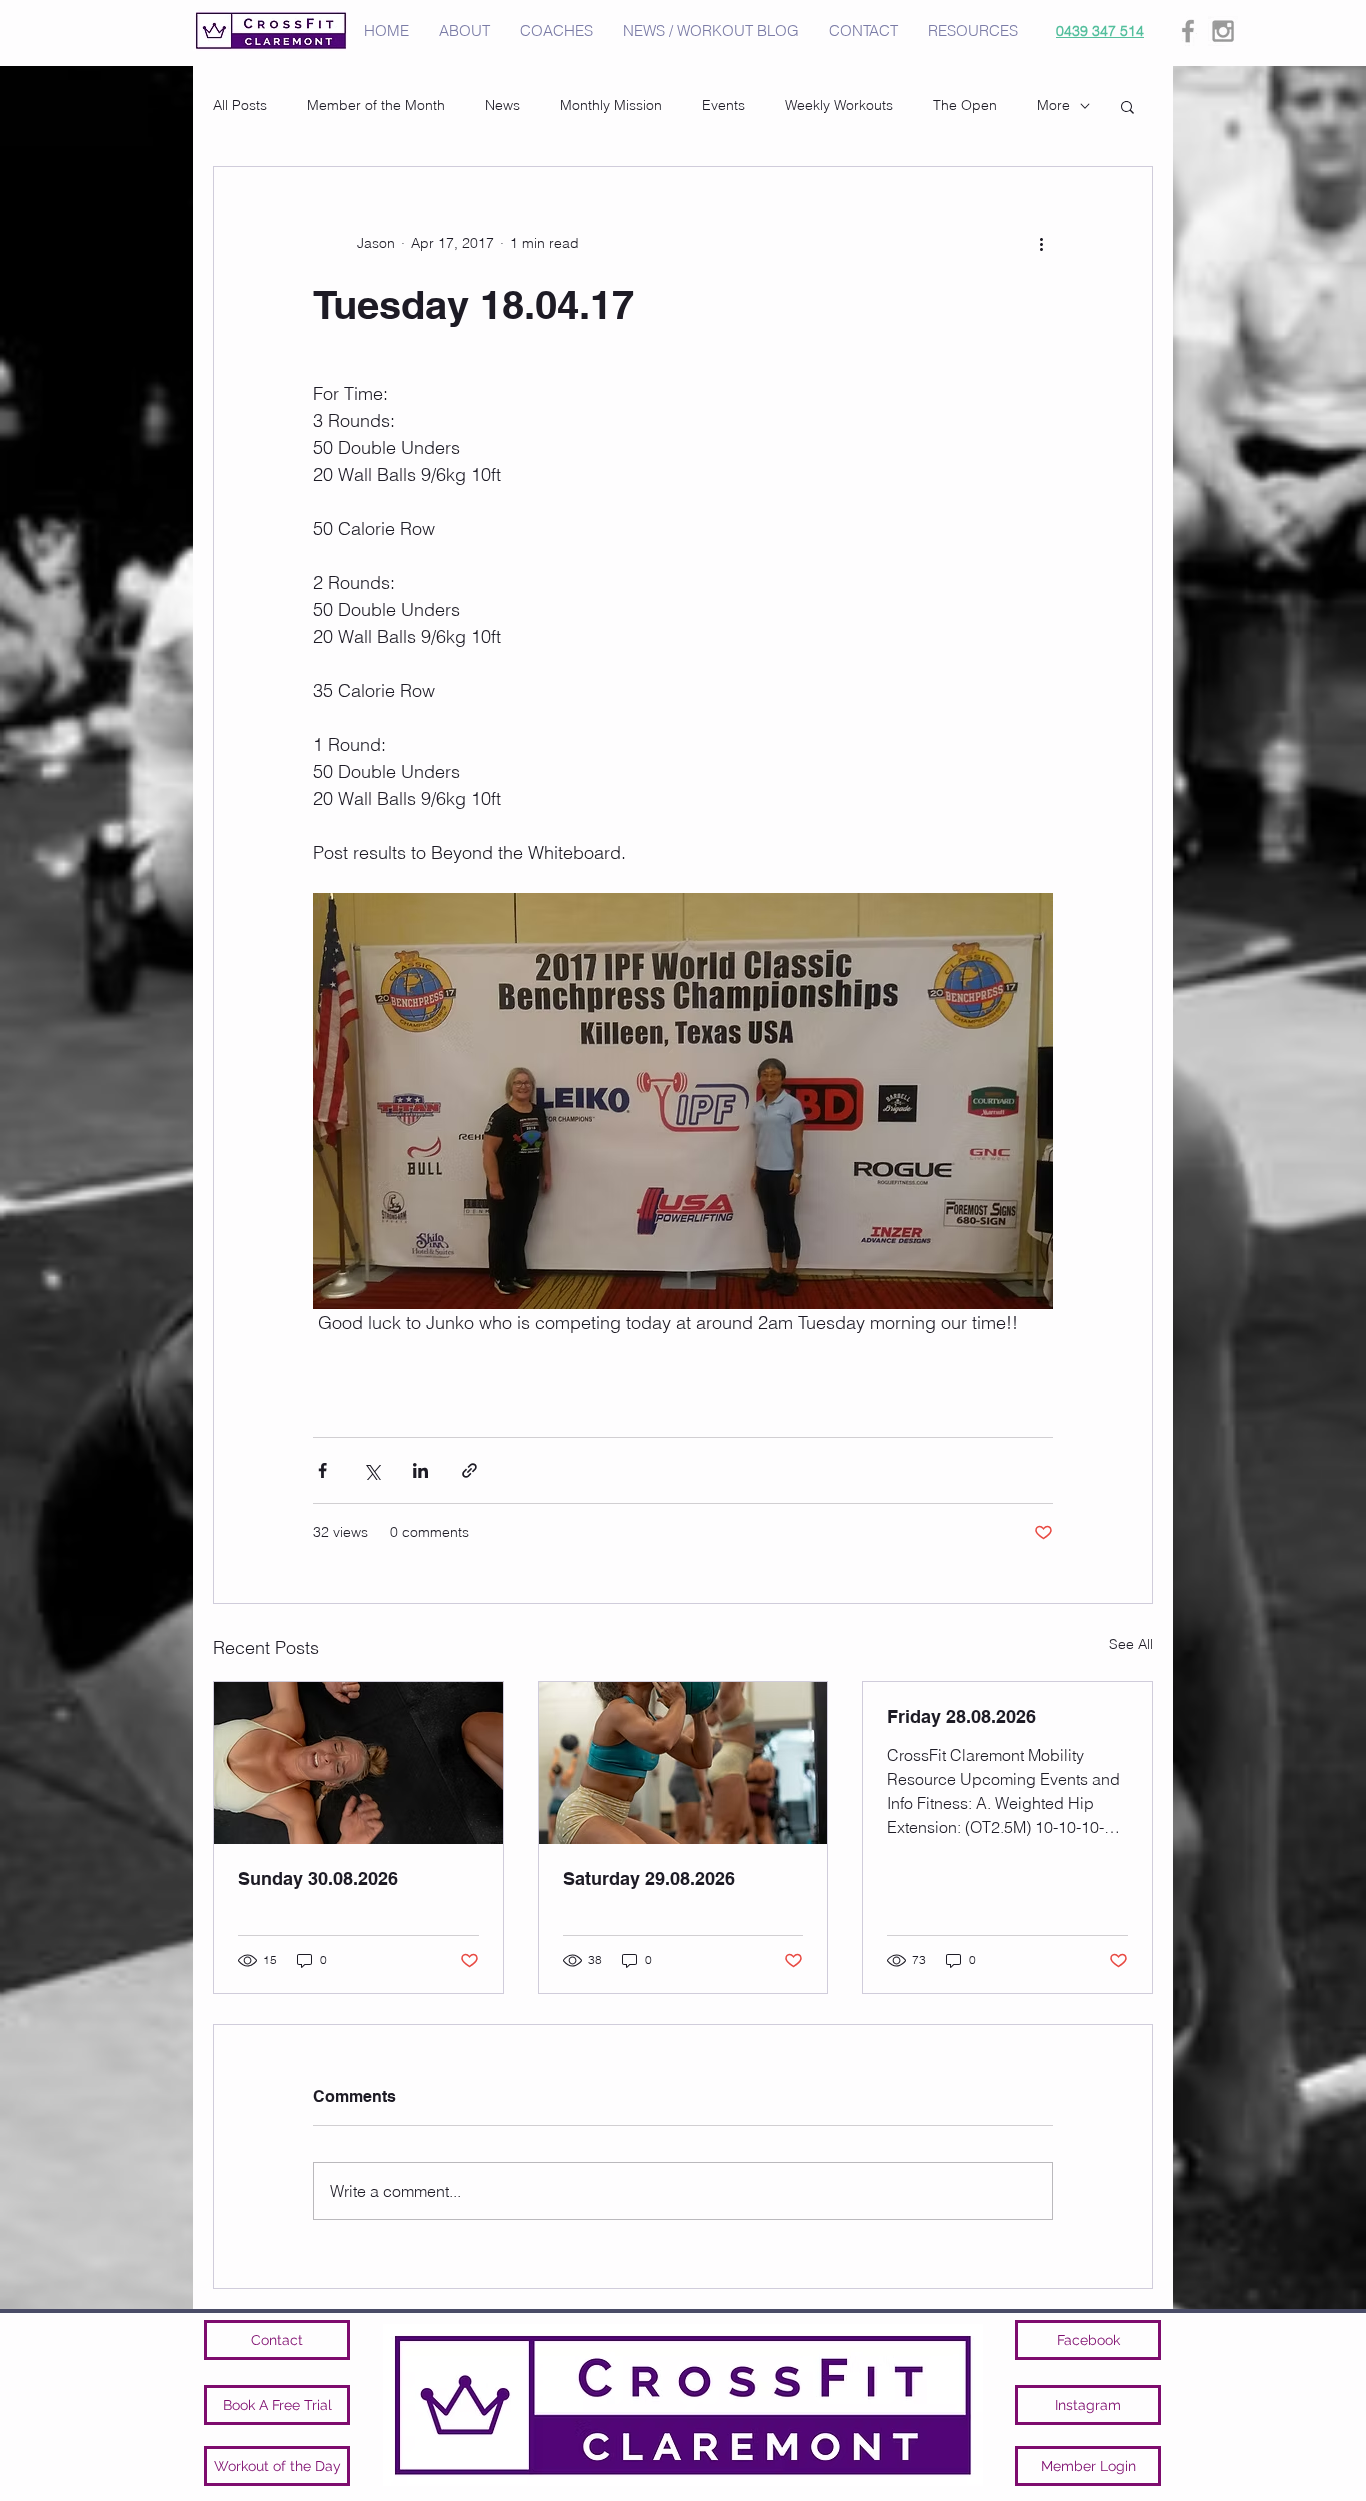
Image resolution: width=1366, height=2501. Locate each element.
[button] (1127, 106)
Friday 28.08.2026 (961, 1716)
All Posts (240, 105)
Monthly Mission (611, 105)
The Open (965, 105)
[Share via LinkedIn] (420, 1470)
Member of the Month (376, 105)
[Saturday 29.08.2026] (683, 1763)
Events (723, 105)
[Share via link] (469, 1470)
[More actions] (1041, 243)
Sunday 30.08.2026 (318, 1878)
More (1053, 105)
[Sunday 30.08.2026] (358, 1763)
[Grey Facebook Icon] (1188, 31)
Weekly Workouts (839, 105)
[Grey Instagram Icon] (1223, 31)
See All (1131, 1644)
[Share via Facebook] (322, 1470)
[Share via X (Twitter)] (371, 1470)
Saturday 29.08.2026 (649, 1878)
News (502, 105)
